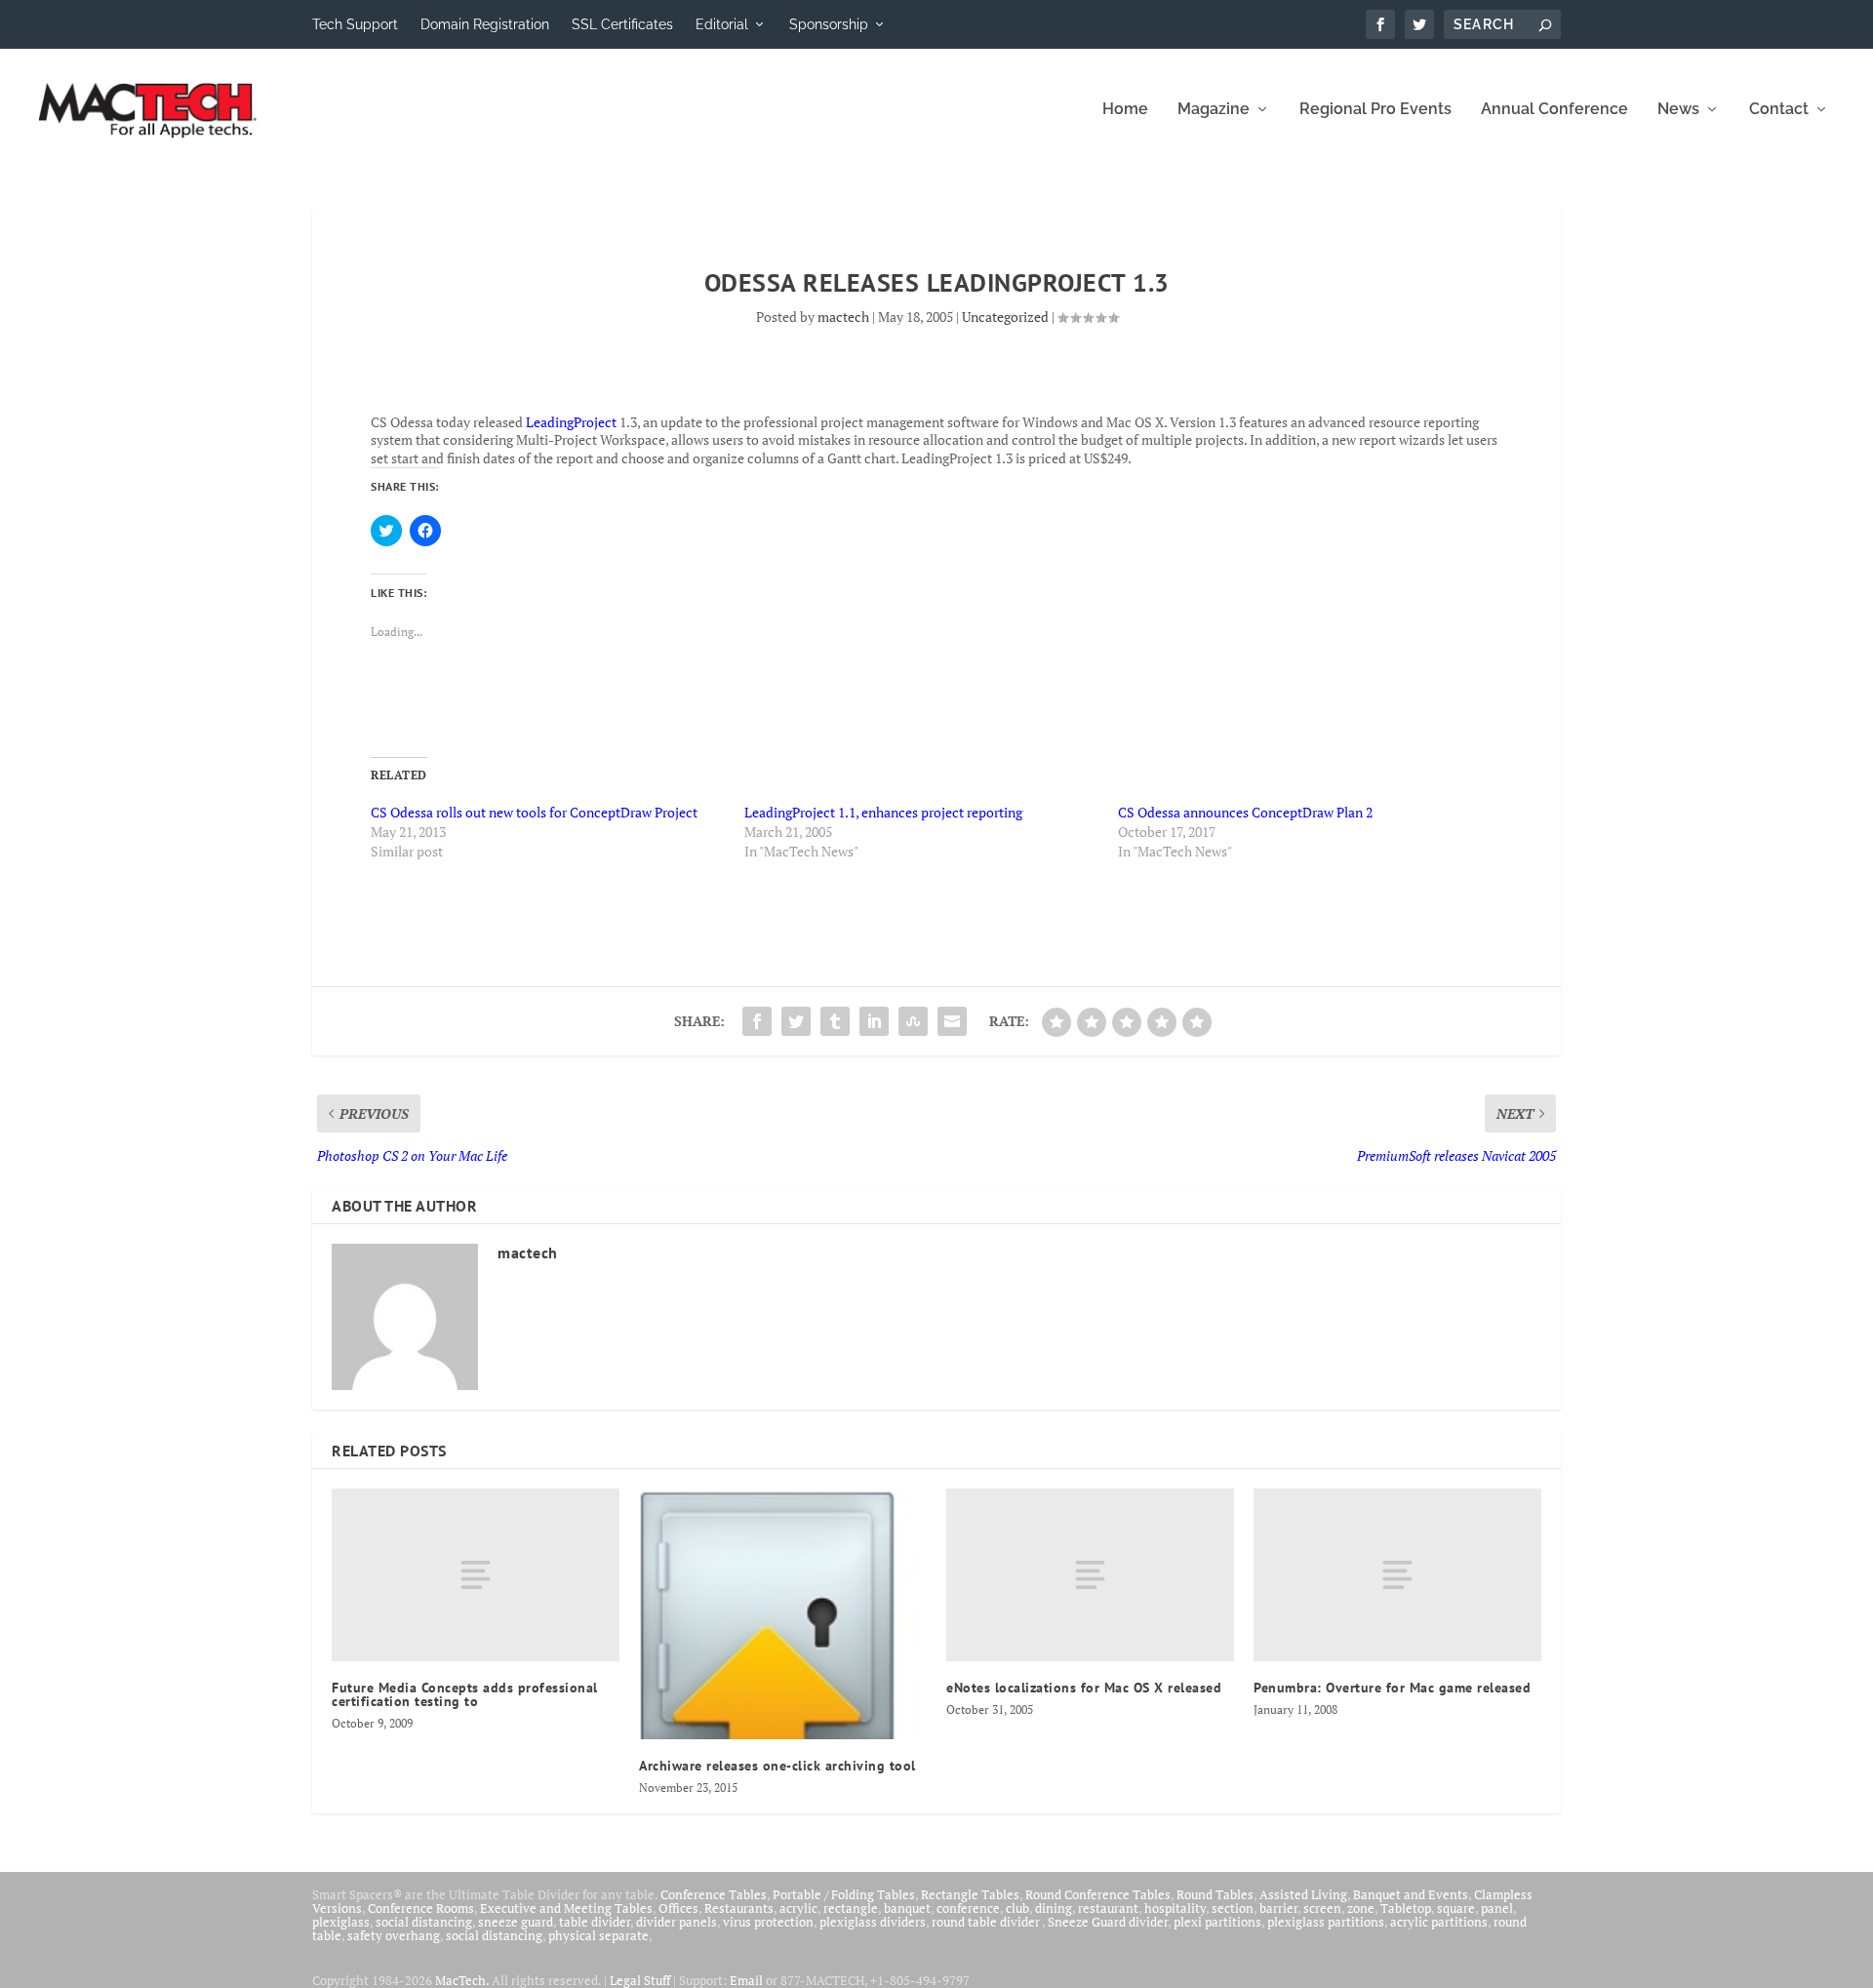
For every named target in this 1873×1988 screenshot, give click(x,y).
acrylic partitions (1439, 1922)
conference (968, 1908)
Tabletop (1406, 1908)
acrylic (798, 1908)
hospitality (1175, 1908)
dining (1054, 1908)
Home (1125, 110)
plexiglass (341, 1922)
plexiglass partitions (1326, 1922)
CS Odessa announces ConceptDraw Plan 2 (1245, 812)
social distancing (424, 1922)
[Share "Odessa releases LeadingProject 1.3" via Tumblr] (835, 1021)
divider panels (677, 1922)
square (1456, 1908)
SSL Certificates (622, 24)
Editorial (722, 24)
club (1017, 1908)
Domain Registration (485, 24)
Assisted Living (1303, 1894)
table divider (595, 1922)
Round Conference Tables (1098, 1894)
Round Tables (1215, 1894)
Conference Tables (714, 1894)
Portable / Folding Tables (844, 1894)
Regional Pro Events (1375, 110)
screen (1322, 1908)
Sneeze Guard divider (1108, 1922)
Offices (678, 1908)
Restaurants (739, 1908)
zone (1361, 1908)
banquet (907, 1908)
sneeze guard (516, 1922)
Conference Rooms (421, 1908)
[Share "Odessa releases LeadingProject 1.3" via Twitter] (796, 1021)
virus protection (768, 1922)
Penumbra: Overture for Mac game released (1392, 1688)
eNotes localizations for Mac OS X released (1084, 1688)
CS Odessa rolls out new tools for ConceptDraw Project (534, 812)
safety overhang (394, 1935)
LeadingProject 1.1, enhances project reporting (883, 812)
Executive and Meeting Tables (566, 1908)
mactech (843, 317)
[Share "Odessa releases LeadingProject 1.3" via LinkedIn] (874, 1021)
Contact (1779, 110)
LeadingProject (571, 422)
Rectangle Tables (970, 1894)
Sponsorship (829, 24)
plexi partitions (1217, 1922)
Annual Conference (1554, 110)
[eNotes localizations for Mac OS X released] (1090, 1575)
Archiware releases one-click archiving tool (777, 1766)
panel (1497, 1908)
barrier (1278, 1908)
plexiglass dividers (873, 1922)
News (1678, 110)
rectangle (851, 1908)
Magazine (1214, 110)
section (1233, 1908)
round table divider (987, 1922)
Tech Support (355, 24)
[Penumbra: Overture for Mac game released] (1397, 1575)
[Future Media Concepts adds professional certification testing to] (476, 1575)
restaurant (1108, 1908)
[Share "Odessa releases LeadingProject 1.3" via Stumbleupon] (913, 1021)
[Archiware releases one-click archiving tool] (783, 1614)
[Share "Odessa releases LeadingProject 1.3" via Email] (952, 1021)
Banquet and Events (1411, 1894)
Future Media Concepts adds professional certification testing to (465, 1694)
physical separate (598, 1935)
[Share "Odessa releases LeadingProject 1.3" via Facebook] (757, 1021)
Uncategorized (1005, 317)
